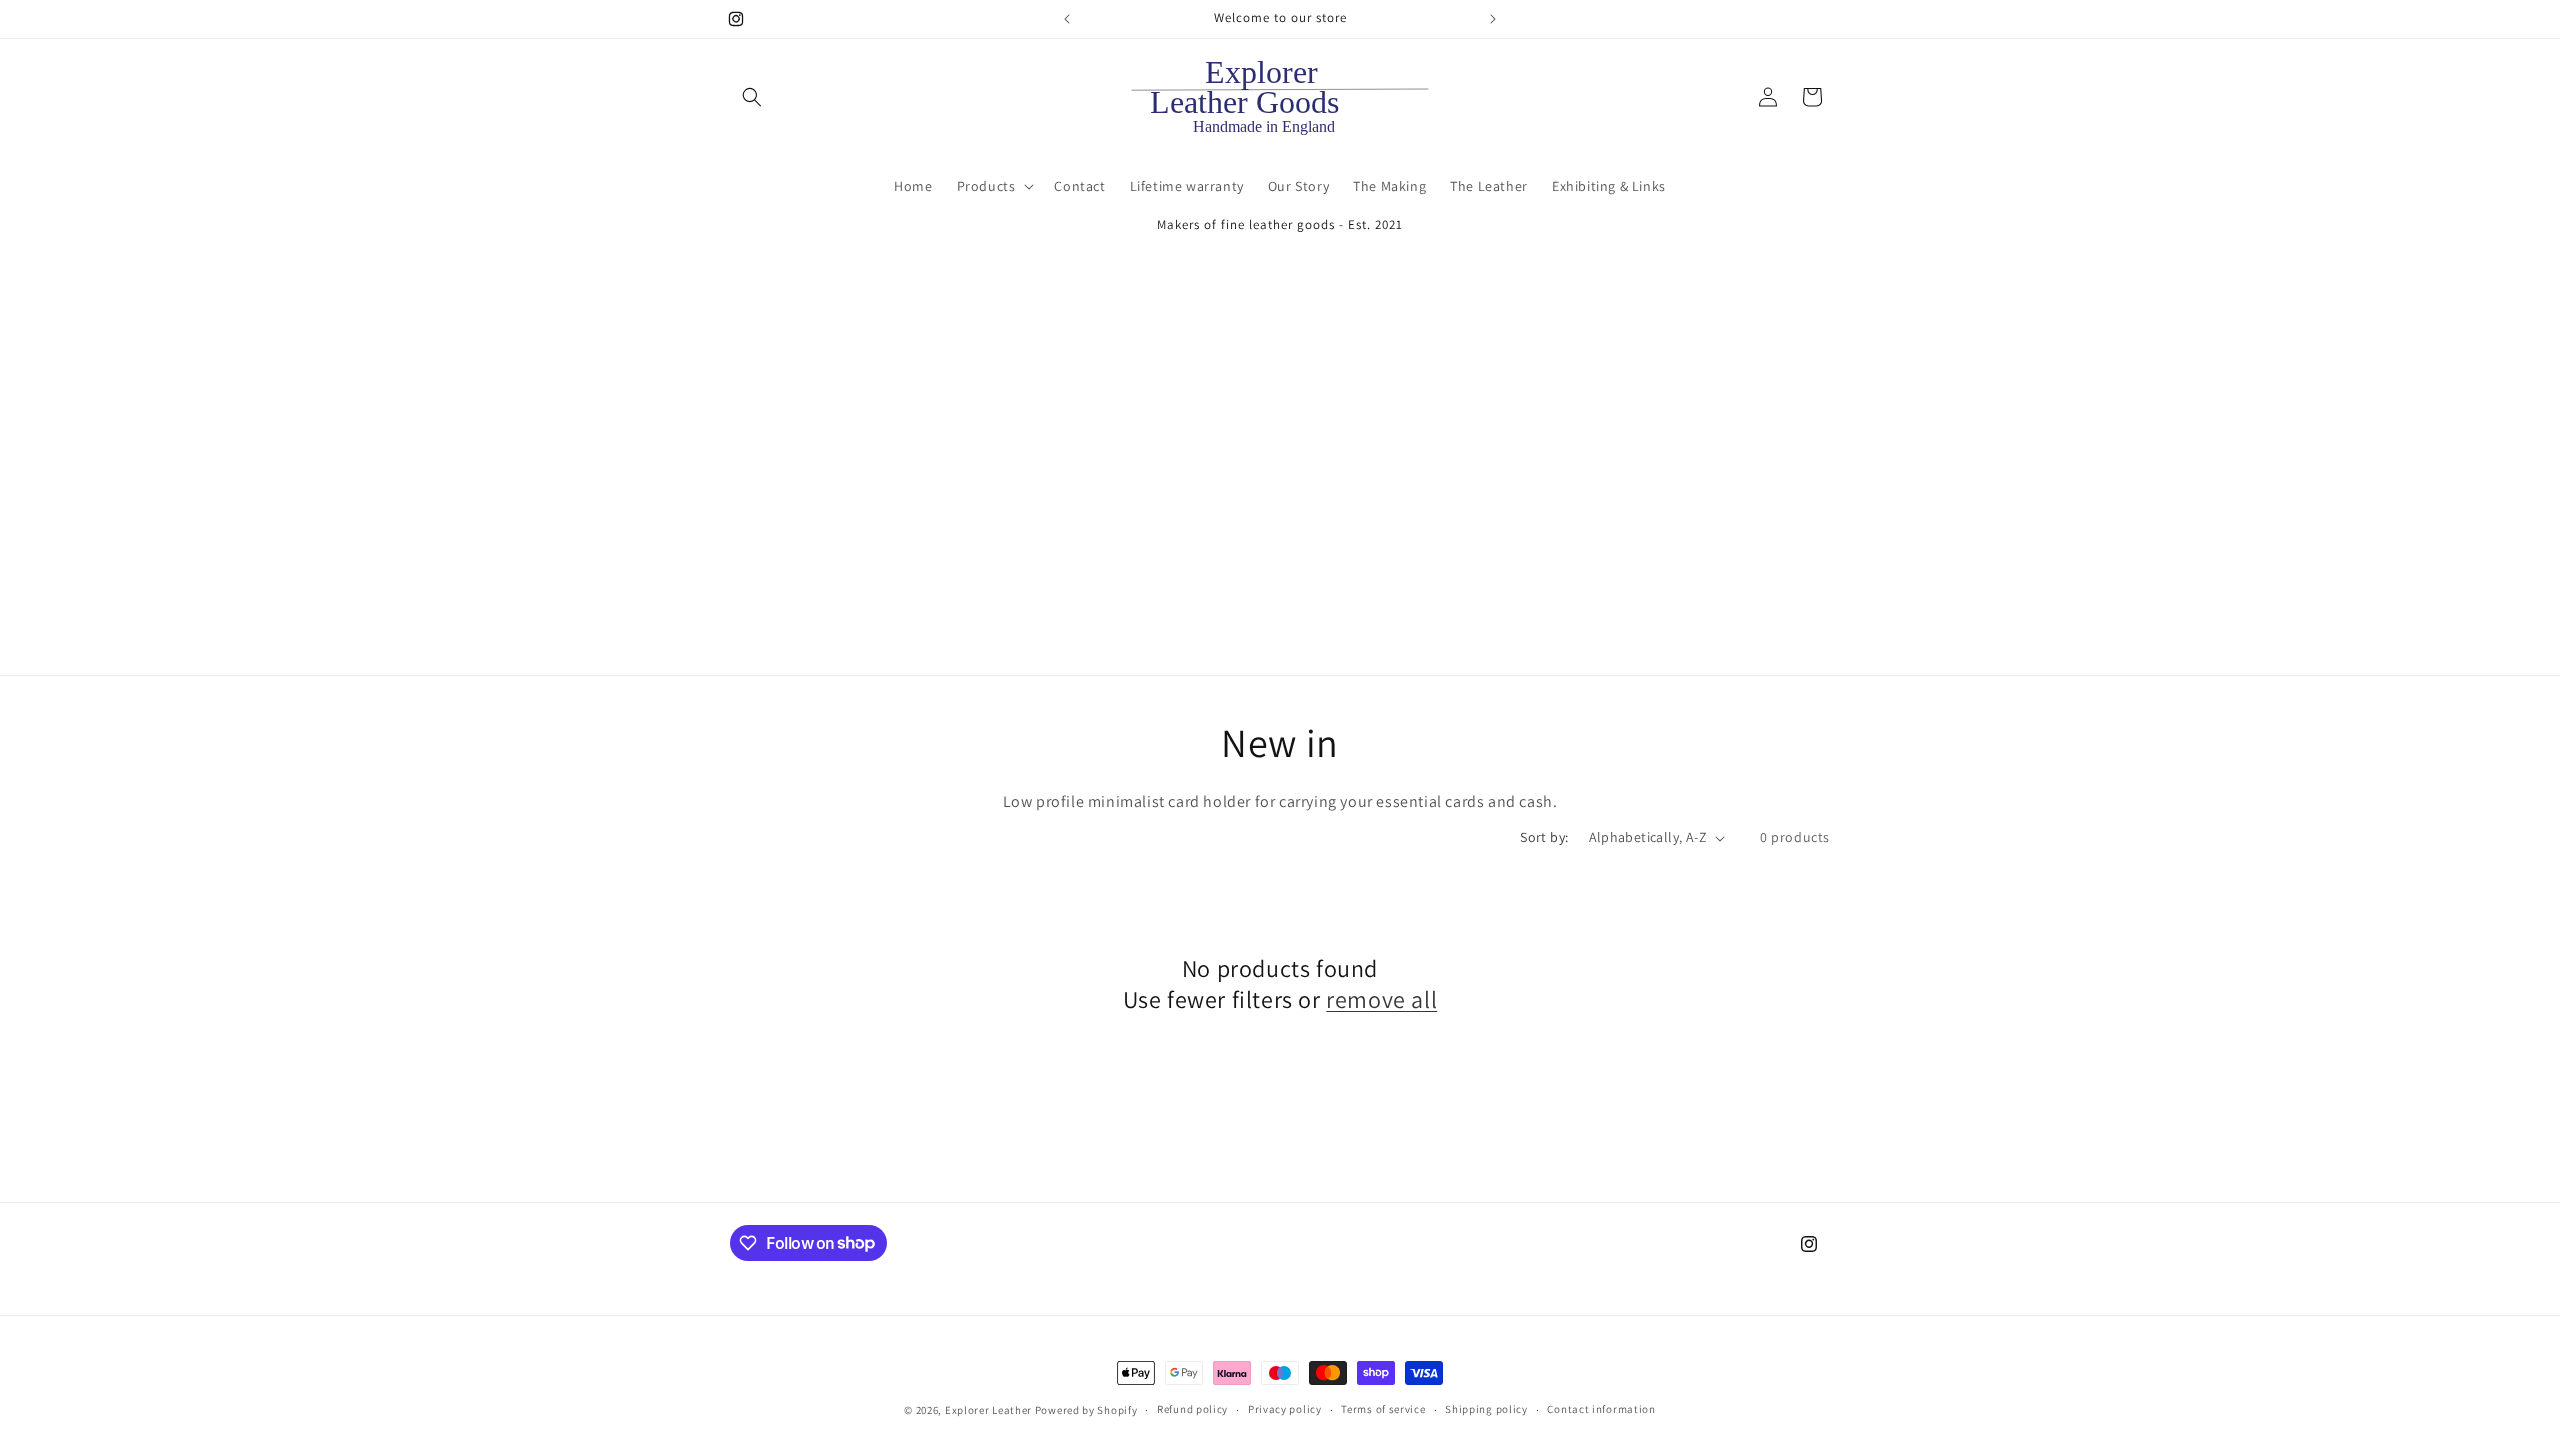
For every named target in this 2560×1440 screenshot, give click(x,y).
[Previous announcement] (1067, 19)
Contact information (1601, 1409)
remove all (1381, 999)
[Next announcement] (1493, 19)
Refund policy (1192, 1409)
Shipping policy (1486, 1409)
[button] (752, 97)
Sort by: (1544, 837)
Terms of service (1383, 1409)
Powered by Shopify (1086, 1410)
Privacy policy (1285, 1409)
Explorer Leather (988, 1410)
